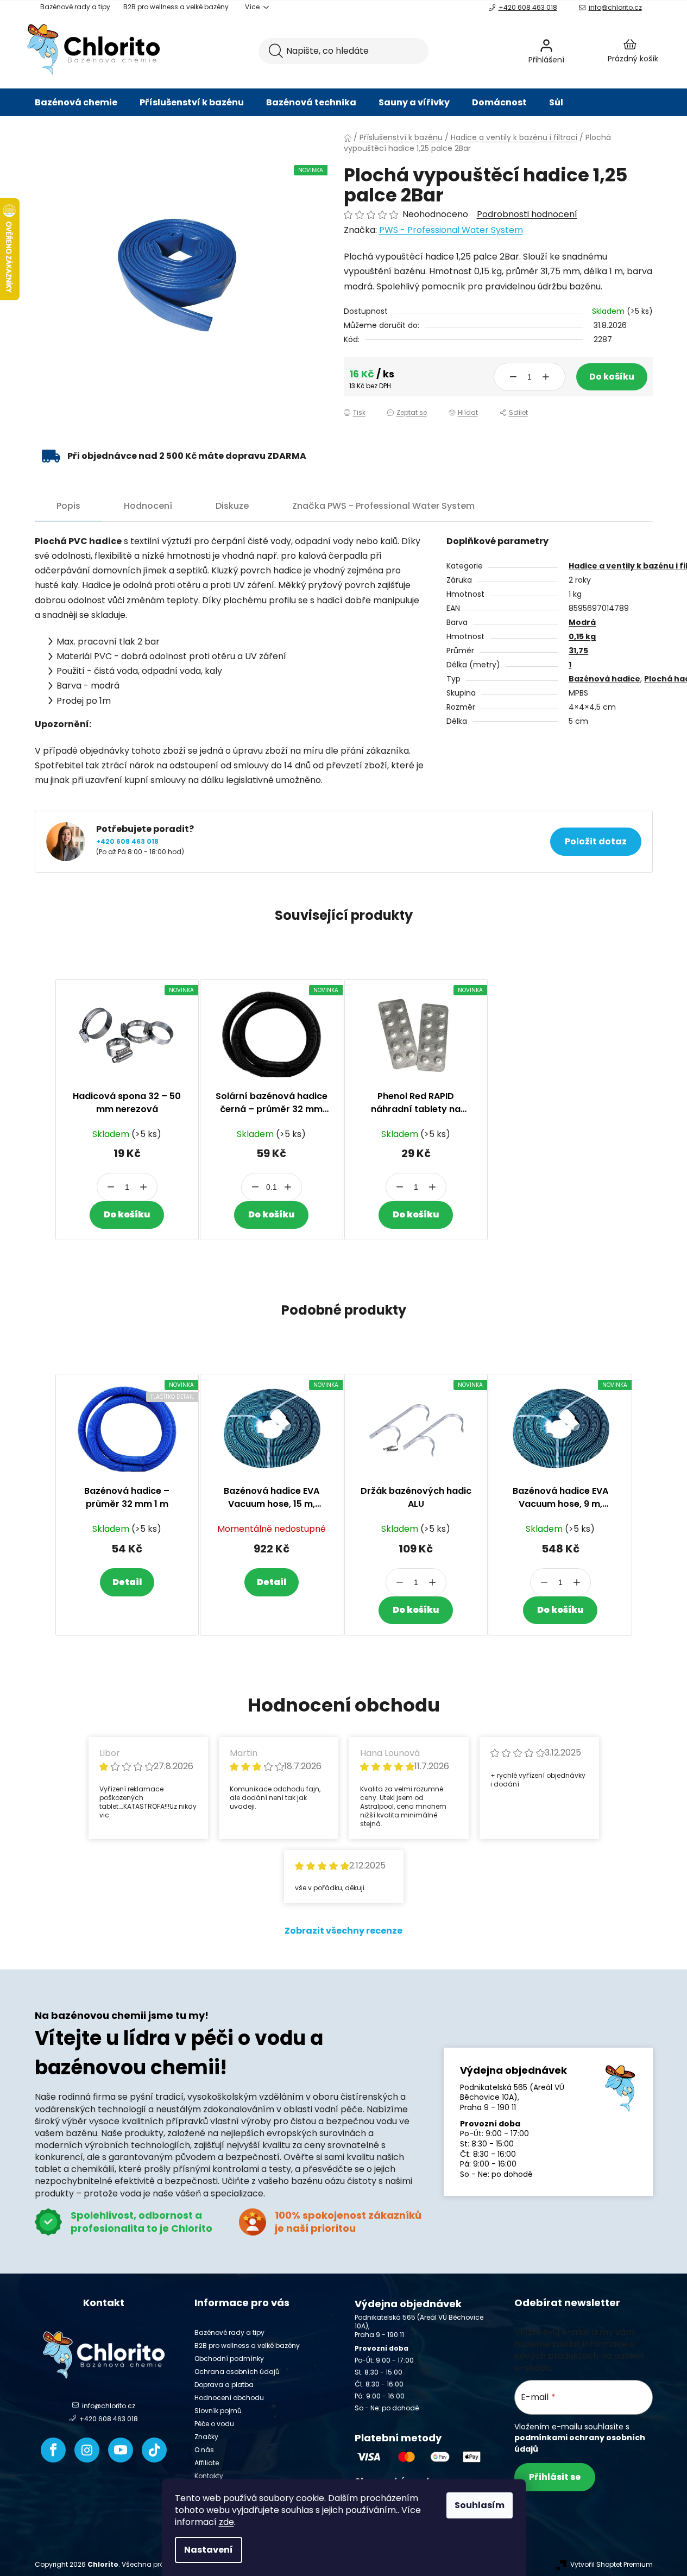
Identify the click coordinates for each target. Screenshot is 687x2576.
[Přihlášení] (575, 51)
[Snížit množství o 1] (513, 377)
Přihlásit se (555, 2477)
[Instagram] (87, 2450)
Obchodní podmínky (229, 2359)
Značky (206, 2437)
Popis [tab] (68, 506)
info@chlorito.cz (615, 7)
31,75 (578, 651)
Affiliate (207, 2463)
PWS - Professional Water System (451, 230)
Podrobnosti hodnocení (527, 214)
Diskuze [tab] (232, 506)
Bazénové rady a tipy (75, 7)
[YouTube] (121, 2450)
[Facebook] (53, 2450)
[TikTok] (154, 2450)
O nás (204, 2450)
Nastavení (209, 2550)
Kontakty (209, 2476)
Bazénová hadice (604, 679)
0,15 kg (582, 636)
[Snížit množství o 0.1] (255, 1187)
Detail (127, 1582)
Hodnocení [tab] (148, 506)
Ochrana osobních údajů (237, 2372)
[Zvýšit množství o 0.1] (288, 1187)
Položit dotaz (596, 841)
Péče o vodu (214, 2424)
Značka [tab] (383, 506)
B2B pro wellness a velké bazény (176, 7)
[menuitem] (76, 103)
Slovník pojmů (218, 2411)
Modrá (582, 622)
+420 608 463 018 (528, 7)
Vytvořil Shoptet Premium (612, 2565)
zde (226, 2522)
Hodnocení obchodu (229, 2398)
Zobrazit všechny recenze (343, 1931)
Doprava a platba (224, 2385)
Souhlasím (480, 2505)
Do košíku (612, 377)
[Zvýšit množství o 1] (546, 377)
